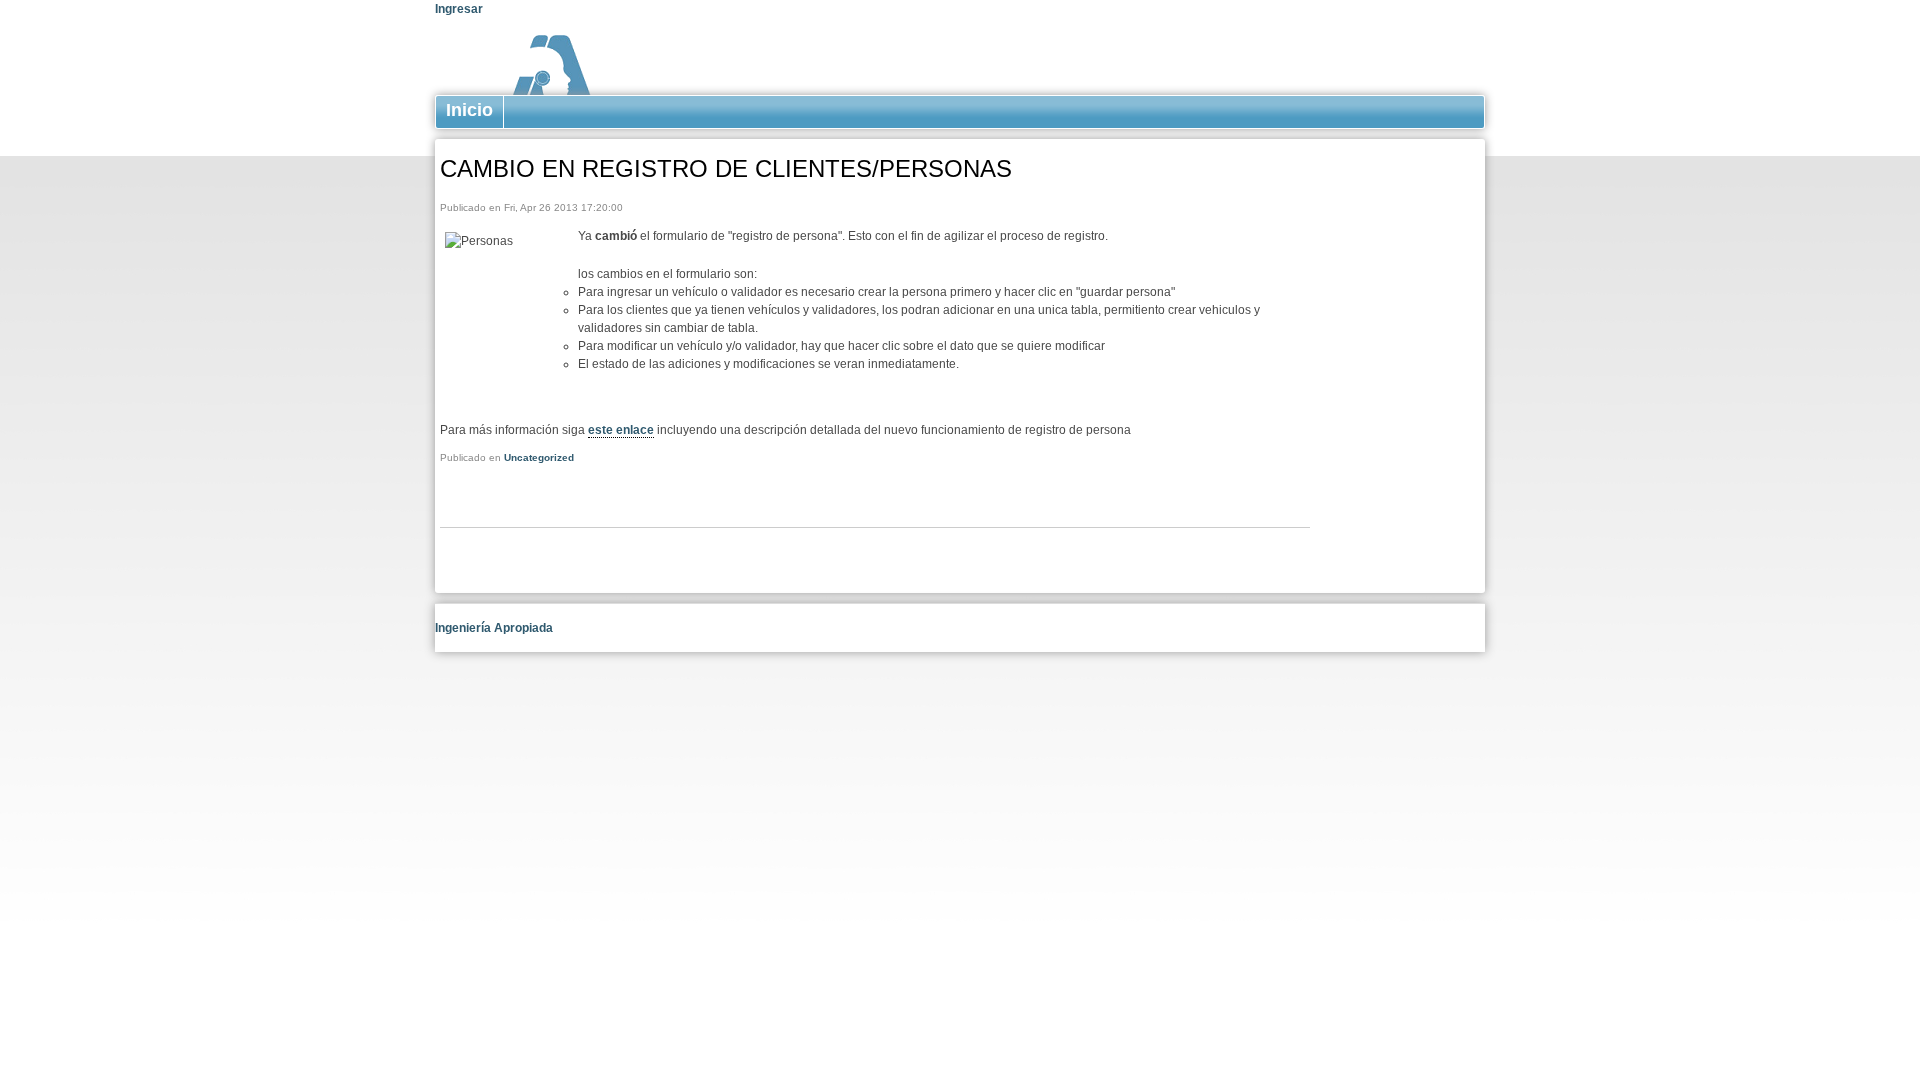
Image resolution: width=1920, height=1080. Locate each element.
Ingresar (459, 9)
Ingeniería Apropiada (494, 628)
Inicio (469, 110)
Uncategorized (539, 457)
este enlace (621, 430)
